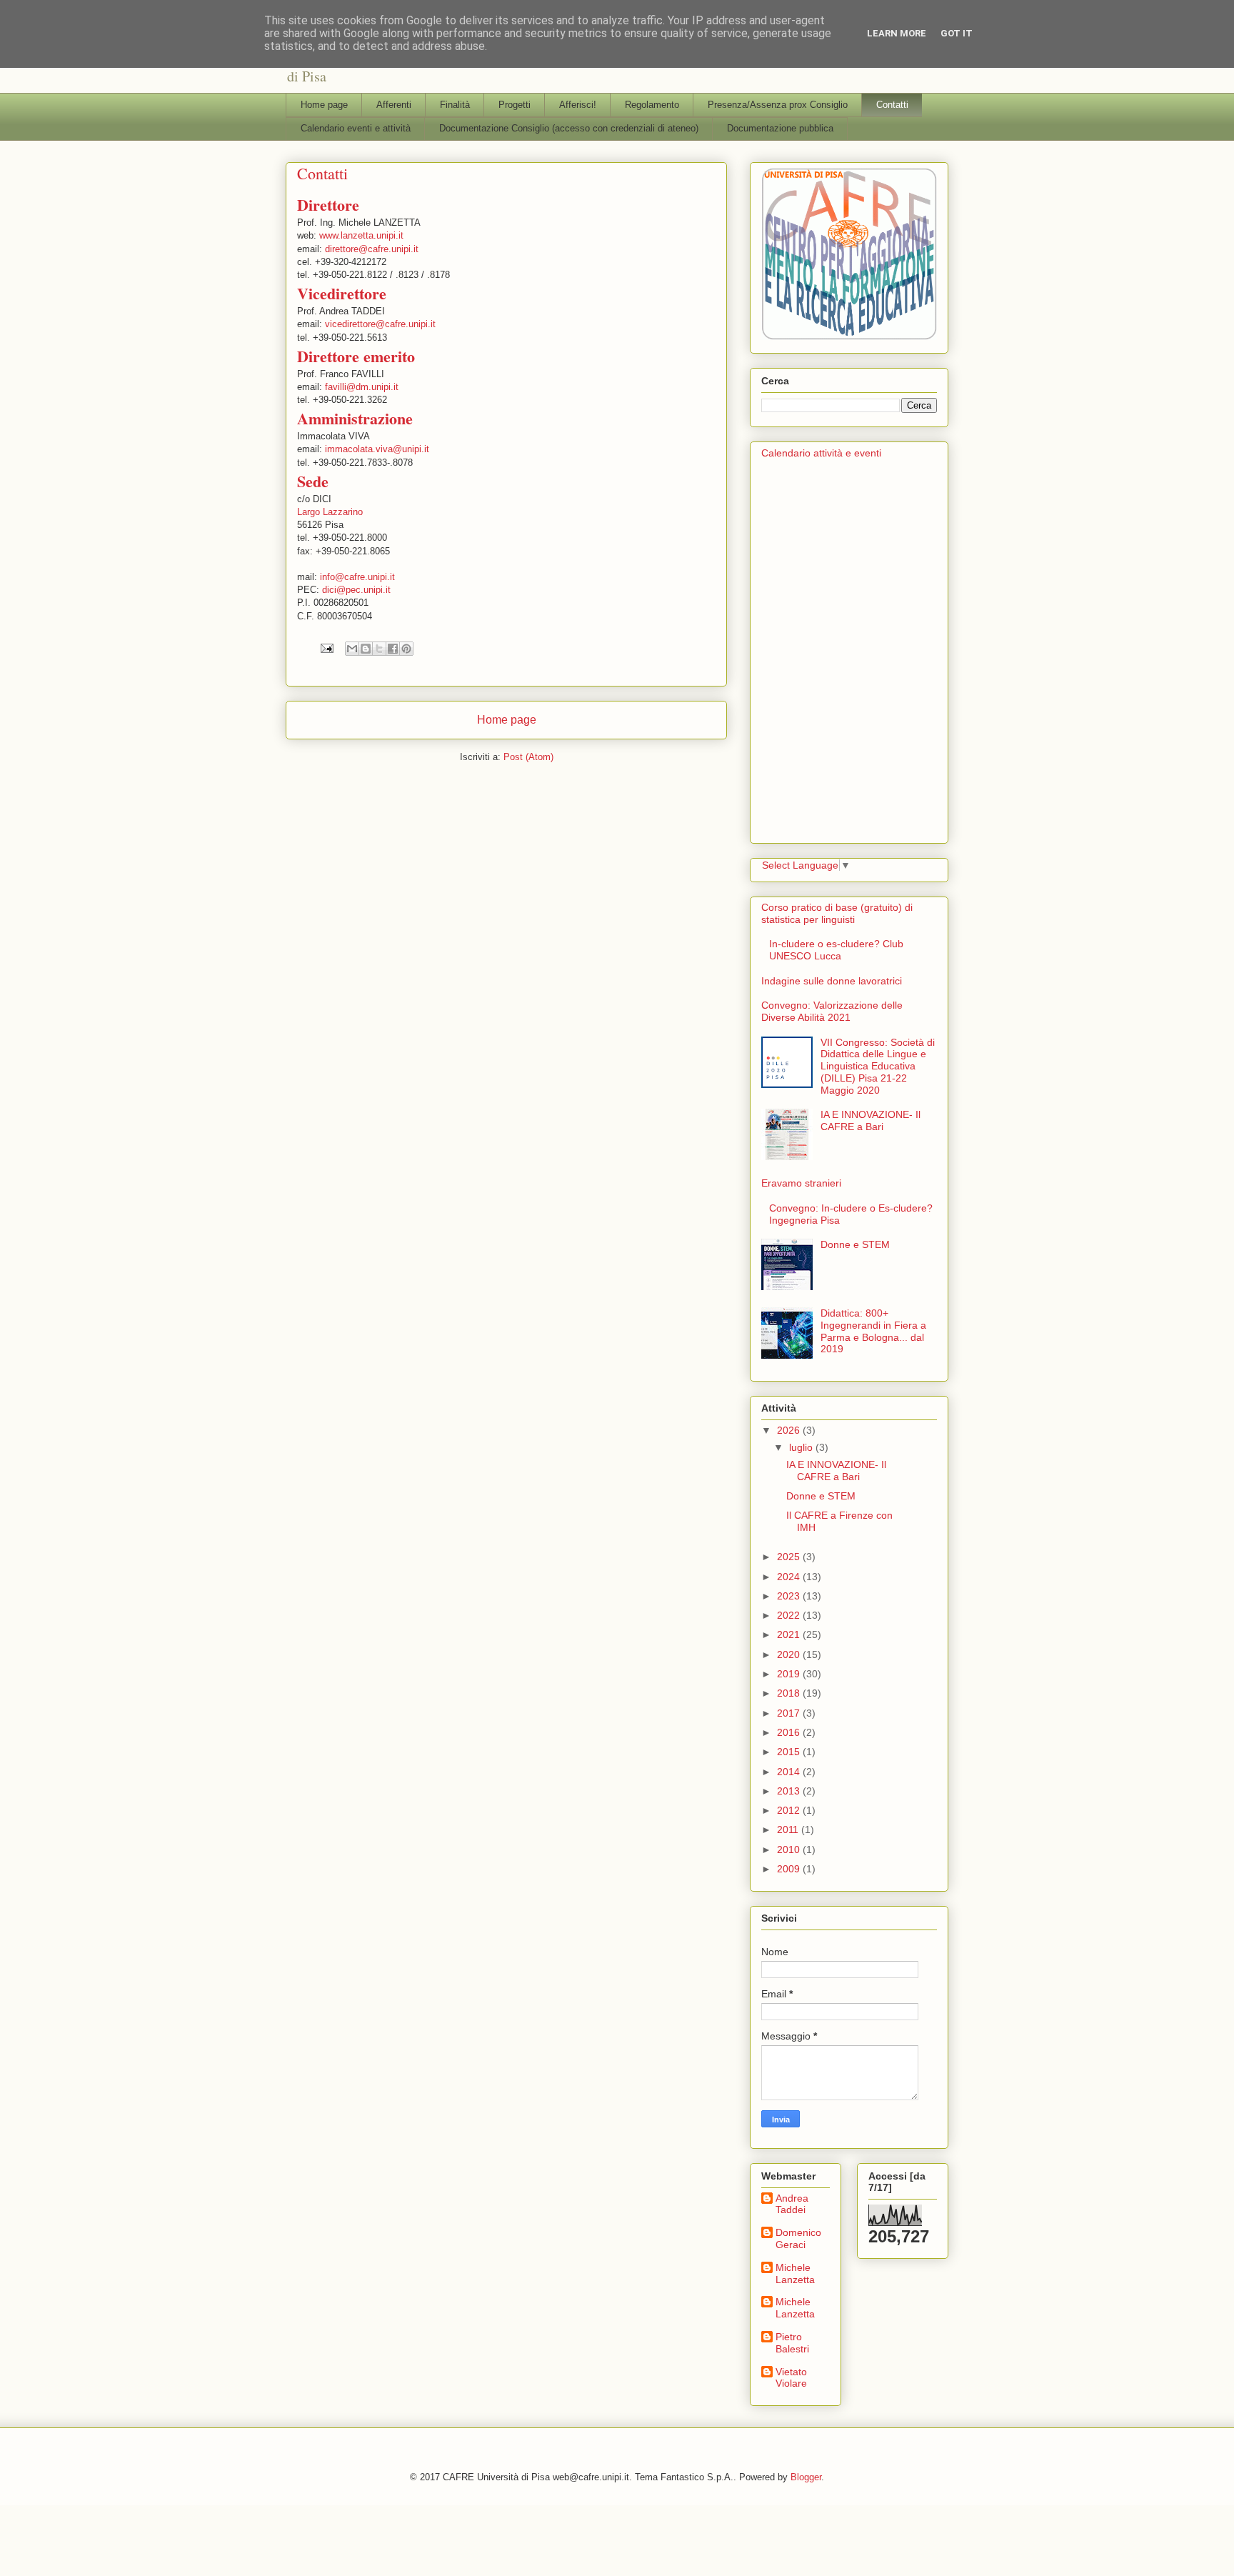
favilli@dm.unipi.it (362, 387)
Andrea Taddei (792, 2204)
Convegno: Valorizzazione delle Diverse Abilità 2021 (832, 1011)
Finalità (455, 105)
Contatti (892, 105)
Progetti (515, 105)
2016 (790, 1732)
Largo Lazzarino (330, 512)
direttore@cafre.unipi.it (372, 249)
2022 (790, 1615)
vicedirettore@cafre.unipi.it (380, 324)
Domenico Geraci (798, 2238)
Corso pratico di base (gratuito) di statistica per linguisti (837, 913)
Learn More (897, 33)
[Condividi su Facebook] (393, 649)
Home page (324, 105)
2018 (790, 1693)
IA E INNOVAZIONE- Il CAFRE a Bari (871, 1120)
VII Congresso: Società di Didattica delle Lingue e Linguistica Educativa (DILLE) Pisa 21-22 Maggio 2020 (878, 1066)
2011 (789, 1829)
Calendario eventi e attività (356, 128)
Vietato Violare (791, 2378)
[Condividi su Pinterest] (406, 649)
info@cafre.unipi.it (357, 577)
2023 (790, 1596)
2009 (790, 1869)
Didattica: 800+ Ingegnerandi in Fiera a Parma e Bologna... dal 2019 (873, 1331)
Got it (957, 33)
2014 (790, 1772)
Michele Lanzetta (795, 2273)
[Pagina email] (326, 648)
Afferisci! (578, 105)
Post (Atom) (528, 757)
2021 (790, 1634)
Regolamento (652, 105)
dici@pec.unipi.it (356, 590)
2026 (790, 1430)
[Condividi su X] (379, 649)
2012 (790, 1810)
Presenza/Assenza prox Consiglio (778, 105)
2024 (790, 1577)
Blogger (806, 2477)
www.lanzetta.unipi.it (361, 235)
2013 (790, 1791)
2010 (790, 1849)
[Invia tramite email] (352, 649)
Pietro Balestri (792, 2343)
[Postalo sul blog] (366, 649)
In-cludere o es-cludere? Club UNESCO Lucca (836, 950)
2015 (790, 1752)
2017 (790, 1713)
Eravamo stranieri (801, 1183)
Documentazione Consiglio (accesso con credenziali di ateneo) (569, 128)
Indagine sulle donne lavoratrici (832, 981)
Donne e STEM (855, 1244)
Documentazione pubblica (780, 128)
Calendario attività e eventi (821, 453)
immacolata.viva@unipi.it (377, 449)
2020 (790, 1654)
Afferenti (394, 105)
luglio (802, 1447)
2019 (790, 1674)
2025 (790, 1557)
